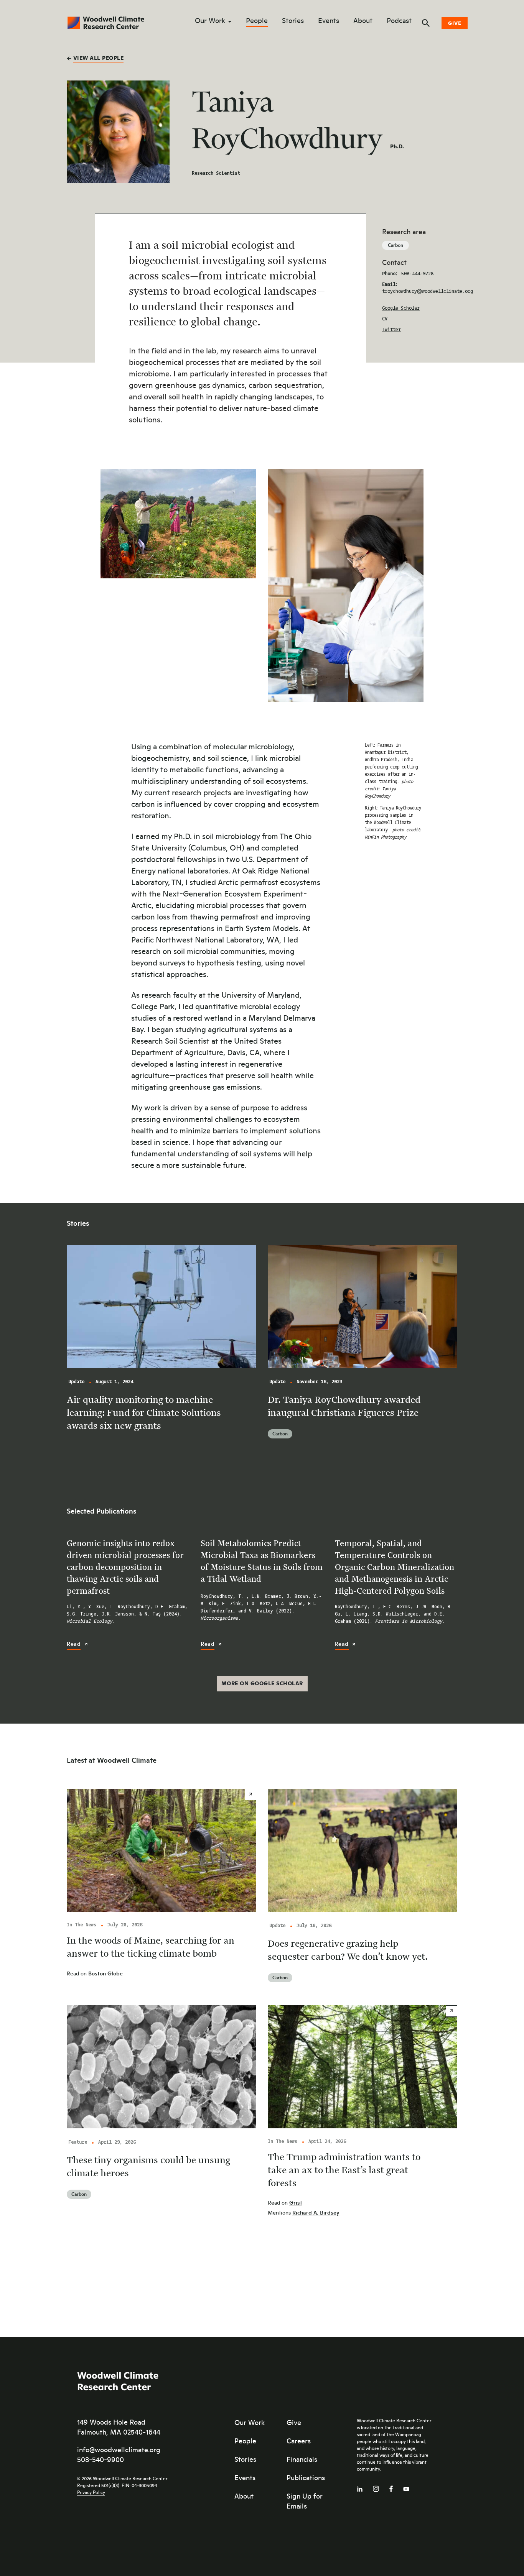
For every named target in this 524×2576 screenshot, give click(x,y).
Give (455, 23)
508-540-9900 (101, 2459)
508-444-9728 (417, 274)
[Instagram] (376, 2487)
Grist (296, 2202)
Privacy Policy (91, 2492)
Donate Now (439, 61)
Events (329, 21)
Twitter (391, 330)
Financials (302, 2459)
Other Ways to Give (451, 81)
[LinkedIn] (360, 2487)
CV (385, 319)
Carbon (395, 245)
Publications (306, 2477)
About (363, 21)
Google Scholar (401, 308)
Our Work (210, 21)
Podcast (399, 21)
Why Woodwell (444, 101)
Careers (299, 2440)
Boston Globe (105, 1973)
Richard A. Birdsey (316, 2212)
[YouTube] (406, 2487)
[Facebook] (391, 2487)
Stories (293, 21)
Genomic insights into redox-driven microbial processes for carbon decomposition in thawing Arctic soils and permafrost (125, 1567)
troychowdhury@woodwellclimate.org (428, 291)
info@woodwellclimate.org (119, 2449)
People (257, 21)
